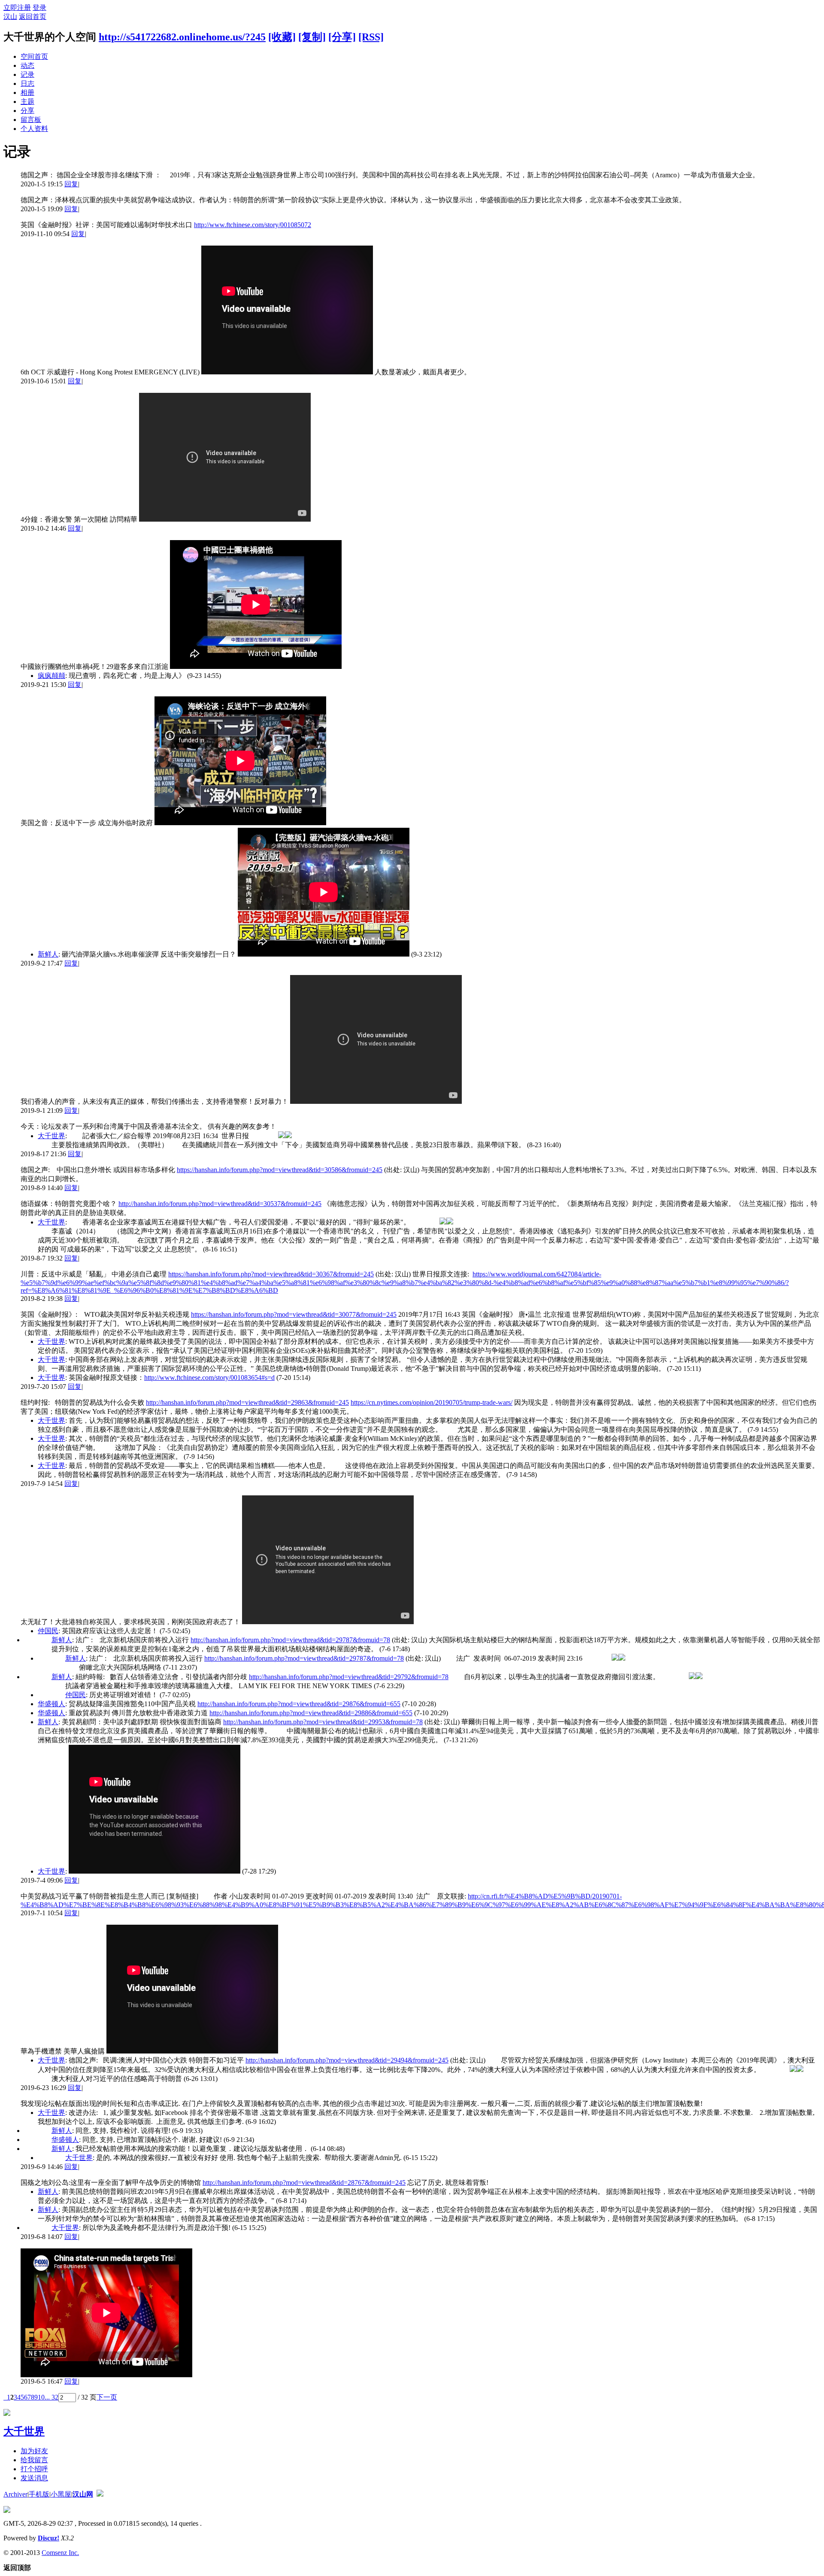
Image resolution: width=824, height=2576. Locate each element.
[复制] (312, 37)
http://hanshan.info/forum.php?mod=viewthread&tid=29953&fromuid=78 (323, 1722)
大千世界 (51, 1136)
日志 (27, 84)
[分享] (342, 37)
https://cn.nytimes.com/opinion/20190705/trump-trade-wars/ (432, 1402)
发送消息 (34, 2478)
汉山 (10, 17)
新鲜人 (48, 954)
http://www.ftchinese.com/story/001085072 (253, 225)
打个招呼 (34, 2469)
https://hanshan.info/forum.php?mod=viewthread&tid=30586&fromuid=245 (280, 1170)
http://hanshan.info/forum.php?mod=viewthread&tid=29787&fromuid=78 (290, 1640)
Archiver (15, 2494)
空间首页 (34, 56)
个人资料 (34, 129)
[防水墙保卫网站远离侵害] (100, 2494)
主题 (27, 102)
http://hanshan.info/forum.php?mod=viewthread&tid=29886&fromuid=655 (311, 1713)
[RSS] (371, 37)
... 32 (51, 2397)
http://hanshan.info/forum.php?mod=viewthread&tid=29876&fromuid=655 (299, 1704)
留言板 (31, 120)
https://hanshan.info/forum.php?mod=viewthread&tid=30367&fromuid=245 (271, 1274)
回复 (71, 184)
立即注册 (17, 8)
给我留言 (34, 2460)
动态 (27, 65)
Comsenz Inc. (60, 2553)
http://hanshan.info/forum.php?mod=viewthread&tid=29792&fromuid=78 (349, 1677)
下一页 (107, 2397)
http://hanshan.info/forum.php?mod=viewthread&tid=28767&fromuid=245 (304, 2183)
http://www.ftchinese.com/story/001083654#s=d (209, 1378)
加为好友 (34, 2451)
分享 (27, 111)
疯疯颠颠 (51, 676)
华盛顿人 (51, 1704)
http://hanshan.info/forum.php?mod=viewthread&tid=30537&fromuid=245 (220, 1204)
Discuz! (48, 2538)
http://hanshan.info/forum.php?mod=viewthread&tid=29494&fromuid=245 (347, 2060)
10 (41, 2397)
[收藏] (282, 37)
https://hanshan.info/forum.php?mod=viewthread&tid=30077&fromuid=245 (294, 1314)
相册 (27, 93)
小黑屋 (61, 2494)
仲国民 (48, 1631)
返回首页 (33, 17)
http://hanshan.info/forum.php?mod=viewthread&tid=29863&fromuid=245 (247, 1402)
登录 (39, 8)
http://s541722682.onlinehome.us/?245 (182, 37)
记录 (27, 74)
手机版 (39, 2494)
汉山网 (83, 2494)
